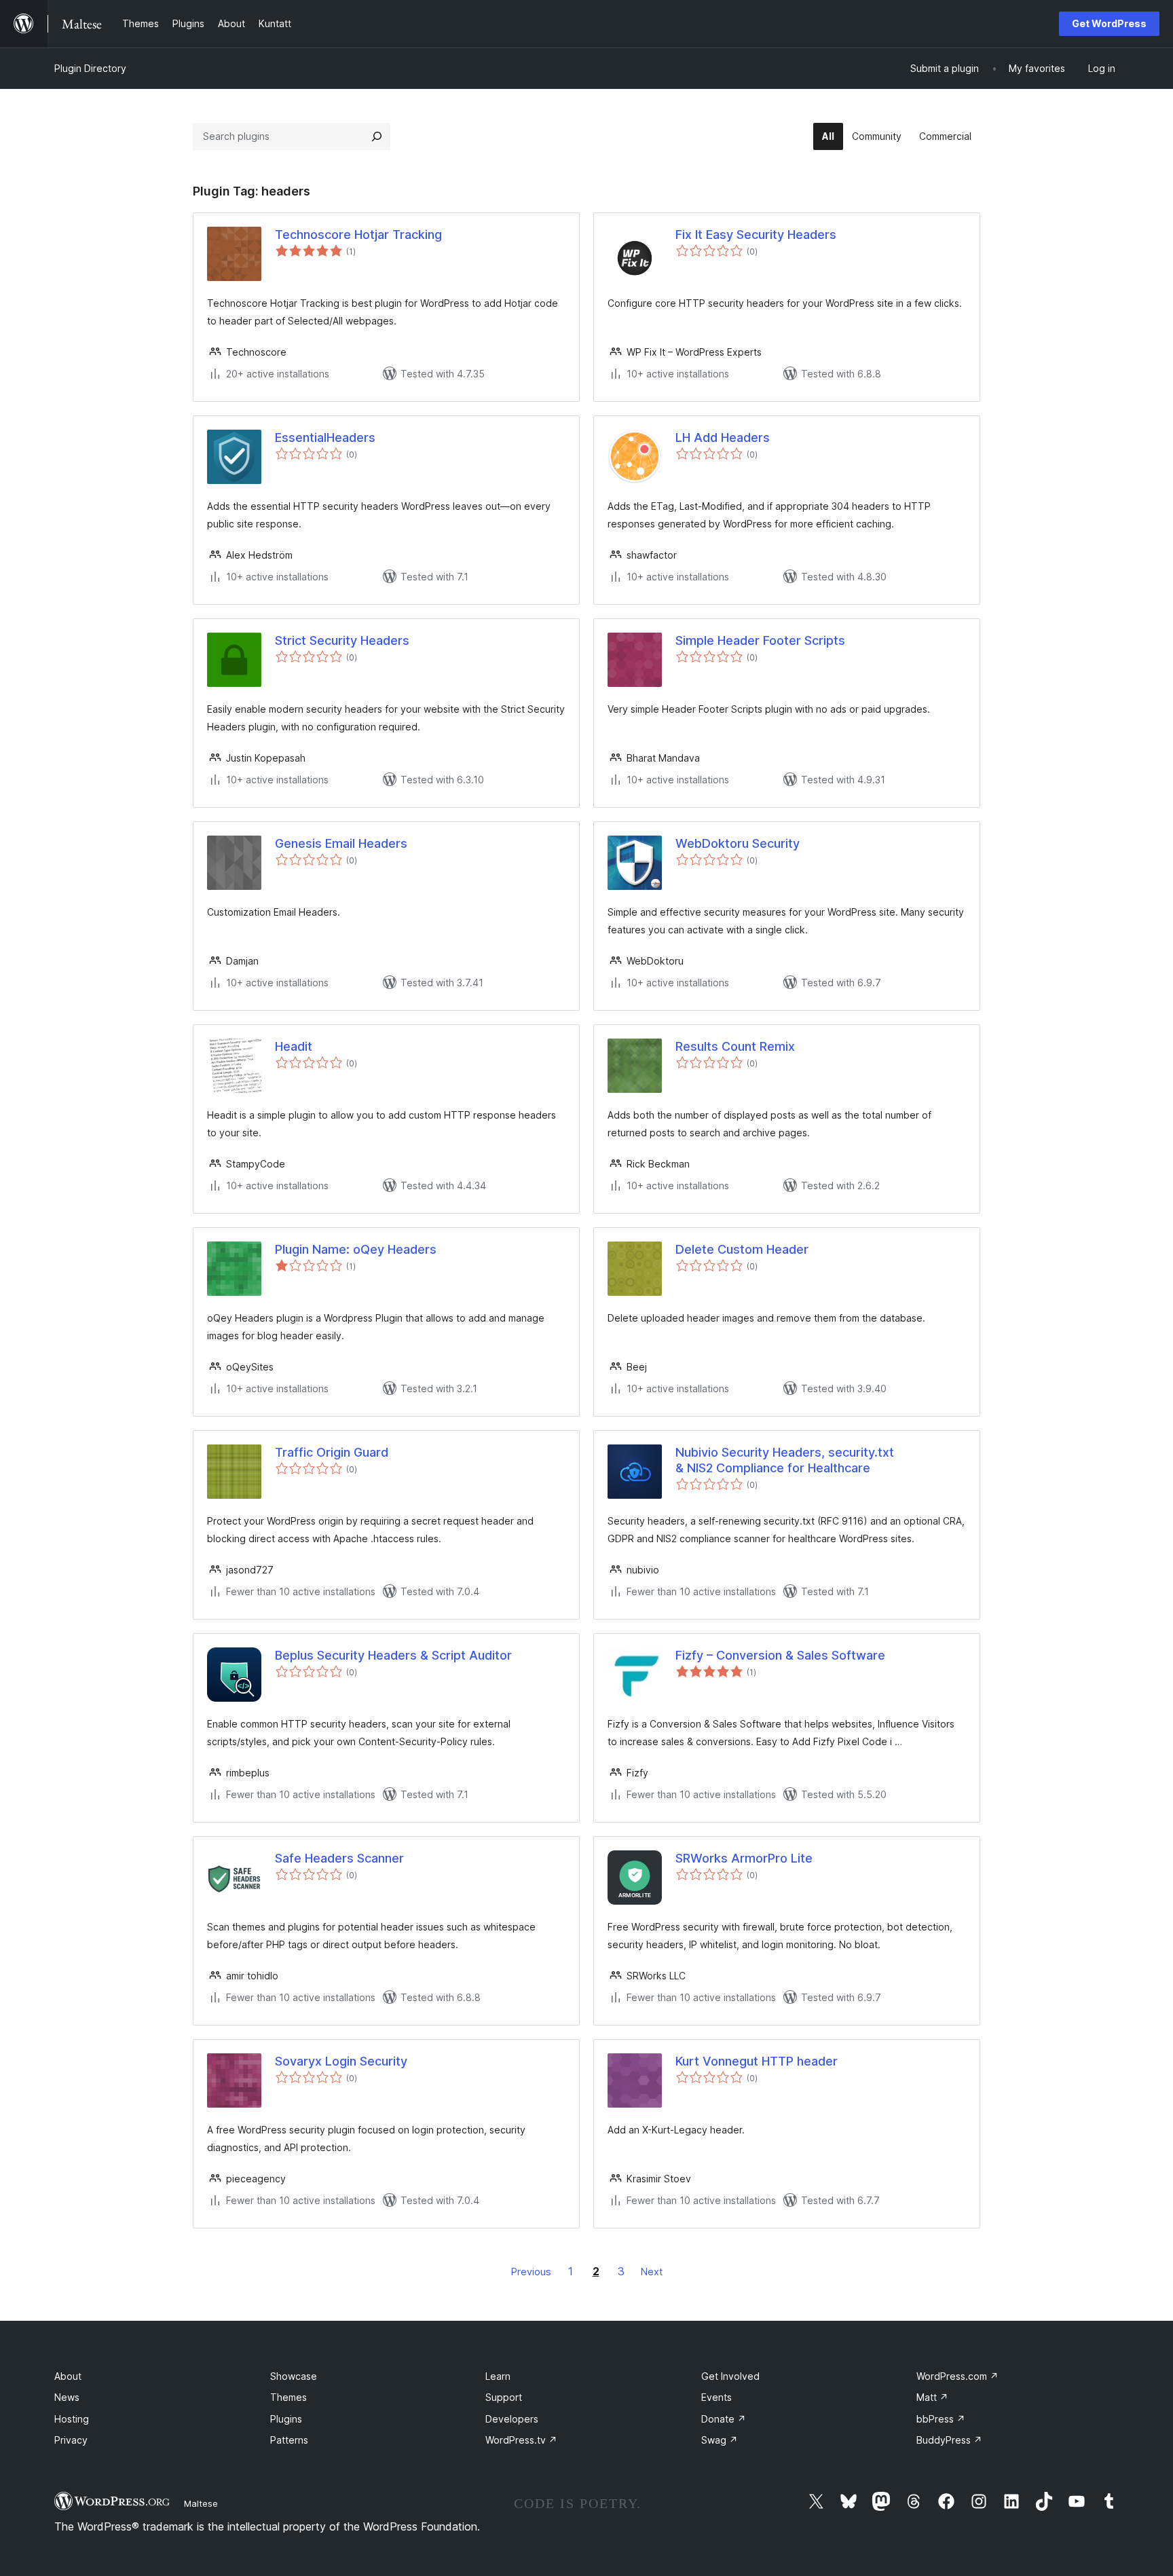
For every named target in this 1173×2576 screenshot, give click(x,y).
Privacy (71, 2440)
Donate (724, 2419)
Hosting (72, 2419)
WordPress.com (957, 2376)
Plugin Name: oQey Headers (356, 1249)
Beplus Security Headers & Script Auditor (393, 1655)
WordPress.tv (521, 2440)
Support (504, 2397)
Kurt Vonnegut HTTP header (757, 2061)
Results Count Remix (735, 1046)
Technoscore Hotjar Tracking (358, 235)
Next (652, 2272)
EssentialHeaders (325, 437)
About (68, 2376)
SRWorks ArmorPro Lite (744, 1858)
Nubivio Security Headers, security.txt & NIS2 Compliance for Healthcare (785, 1460)
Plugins (286, 2419)
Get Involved (730, 2376)
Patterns (289, 2440)
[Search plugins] (377, 136)
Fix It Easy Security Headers (756, 235)
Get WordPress (1109, 23)
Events (716, 2397)
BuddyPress (949, 2440)
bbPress (941, 2419)
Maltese (201, 2503)
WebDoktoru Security (738, 843)
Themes (288, 2397)
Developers (512, 2419)
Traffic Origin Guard (332, 1452)
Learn (498, 2376)
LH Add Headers (723, 437)
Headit (294, 1046)
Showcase (294, 2376)
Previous (531, 2272)
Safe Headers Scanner (339, 1858)
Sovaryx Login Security (341, 2061)
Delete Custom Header (742, 1249)
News (67, 2397)
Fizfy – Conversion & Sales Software (780, 1655)
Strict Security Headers (342, 640)
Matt (932, 2397)
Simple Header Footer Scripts (760, 640)
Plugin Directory (90, 68)
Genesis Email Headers (341, 843)
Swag (720, 2440)
